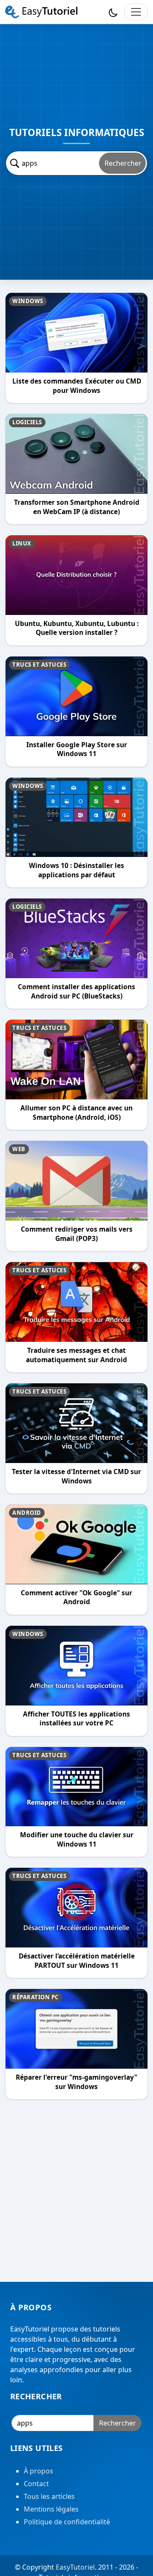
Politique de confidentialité (67, 2522)
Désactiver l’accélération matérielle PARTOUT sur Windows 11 (77, 1961)
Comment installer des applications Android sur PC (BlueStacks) (76, 992)
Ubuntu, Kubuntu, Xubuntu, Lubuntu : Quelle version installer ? (77, 628)
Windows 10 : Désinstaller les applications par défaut (76, 870)
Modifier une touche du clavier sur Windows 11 (77, 1840)
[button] (113, 12)
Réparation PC (35, 1997)
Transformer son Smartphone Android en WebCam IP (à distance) (77, 507)
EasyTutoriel (75, 2567)
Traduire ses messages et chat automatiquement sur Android (76, 1355)
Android (27, 1513)
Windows (28, 301)
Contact (36, 2484)
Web (19, 1149)
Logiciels (27, 422)
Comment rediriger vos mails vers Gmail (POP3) (77, 1234)
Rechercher (123, 163)
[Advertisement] (76, 2193)
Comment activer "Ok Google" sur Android (76, 1598)
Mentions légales (51, 2509)
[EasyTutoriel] (41, 12)
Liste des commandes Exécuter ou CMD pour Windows (77, 386)
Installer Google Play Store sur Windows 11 (77, 750)
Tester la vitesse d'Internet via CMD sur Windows (76, 1476)
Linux (22, 543)
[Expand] (136, 12)
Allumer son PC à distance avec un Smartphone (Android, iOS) (76, 1113)
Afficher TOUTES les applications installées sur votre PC (76, 1719)
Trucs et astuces (39, 665)
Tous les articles (49, 2496)
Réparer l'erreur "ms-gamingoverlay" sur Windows (76, 2082)
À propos (38, 2471)
